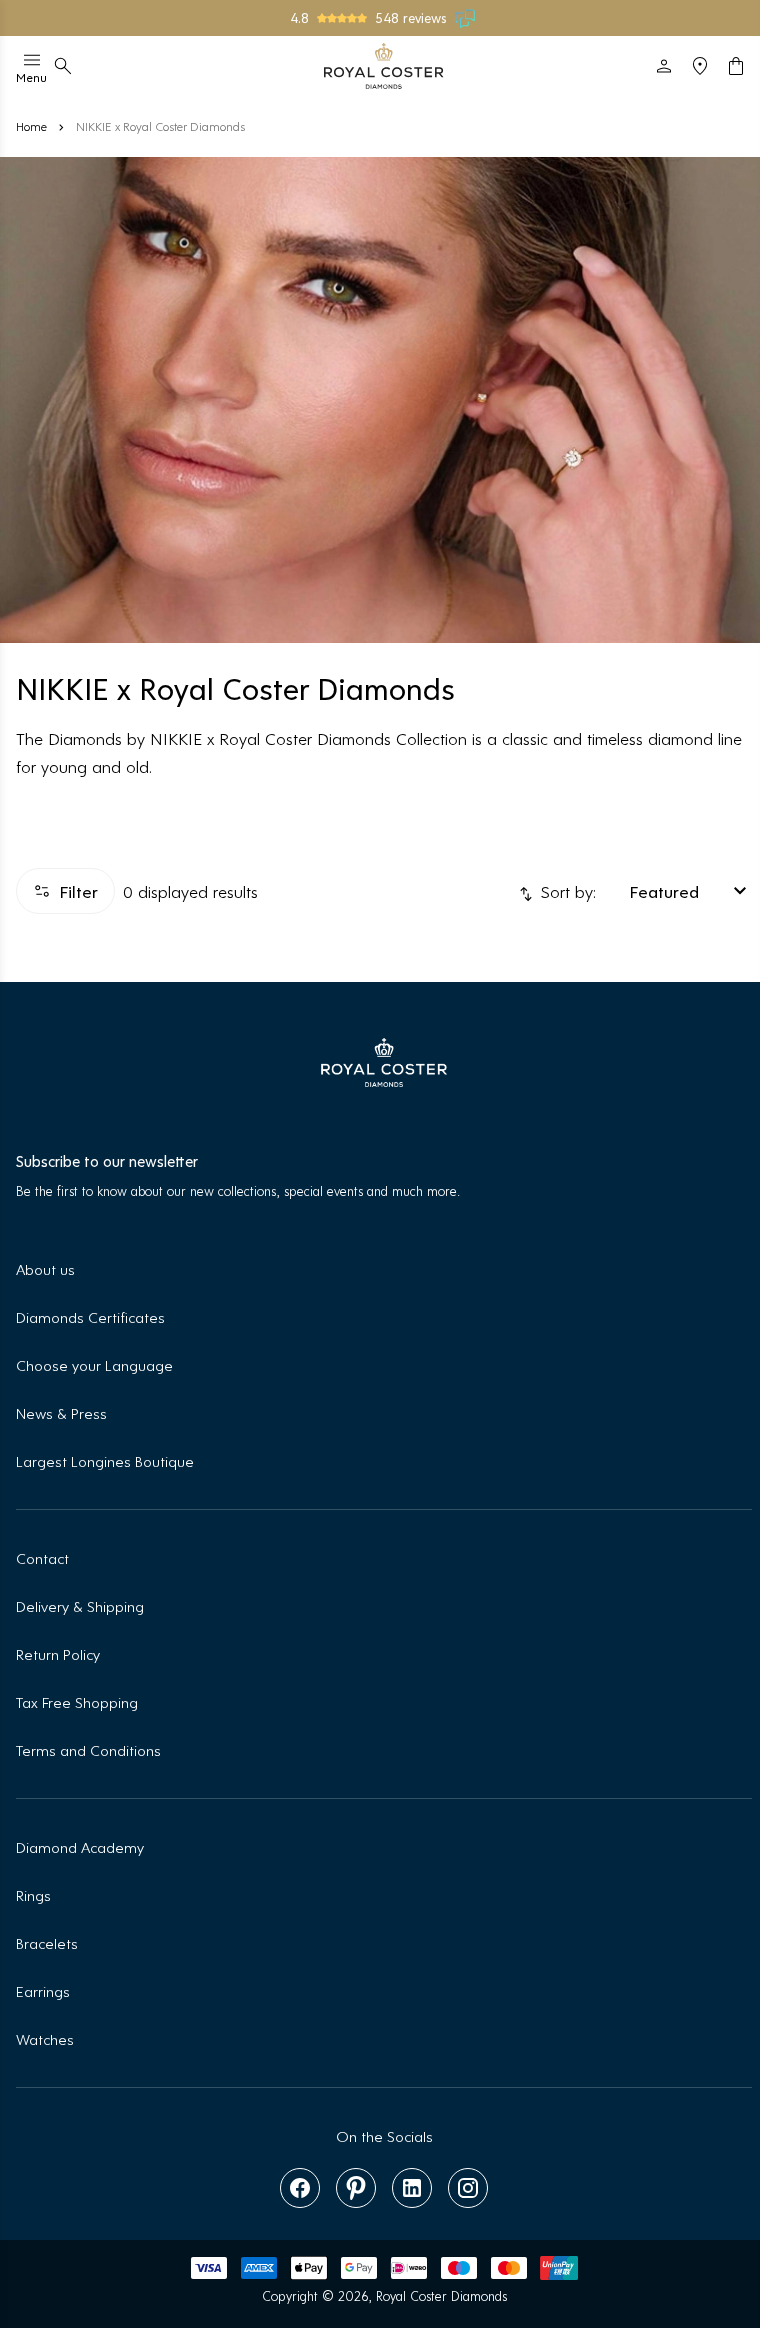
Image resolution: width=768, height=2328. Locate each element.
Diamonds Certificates (90, 1316)
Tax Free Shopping (77, 1701)
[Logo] (384, 66)
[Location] (700, 66)
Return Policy (58, 1653)
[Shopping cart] (736, 66)
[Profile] (664, 66)
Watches (45, 2038)
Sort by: (565, 891)
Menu (31, 77)
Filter (78, 891)
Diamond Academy (80, 1846)
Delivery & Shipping (80, 1605)
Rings (33, 1894)
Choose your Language (94, 1364)
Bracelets (47, 1942)
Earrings (43, 1990)
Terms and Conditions (88, 1749)
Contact (42, 1557)
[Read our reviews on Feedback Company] (466, 18)
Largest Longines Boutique (105, 1460)
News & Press (61, 1412)
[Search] (63, 66)
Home (31, 126)
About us (45, 1268)
